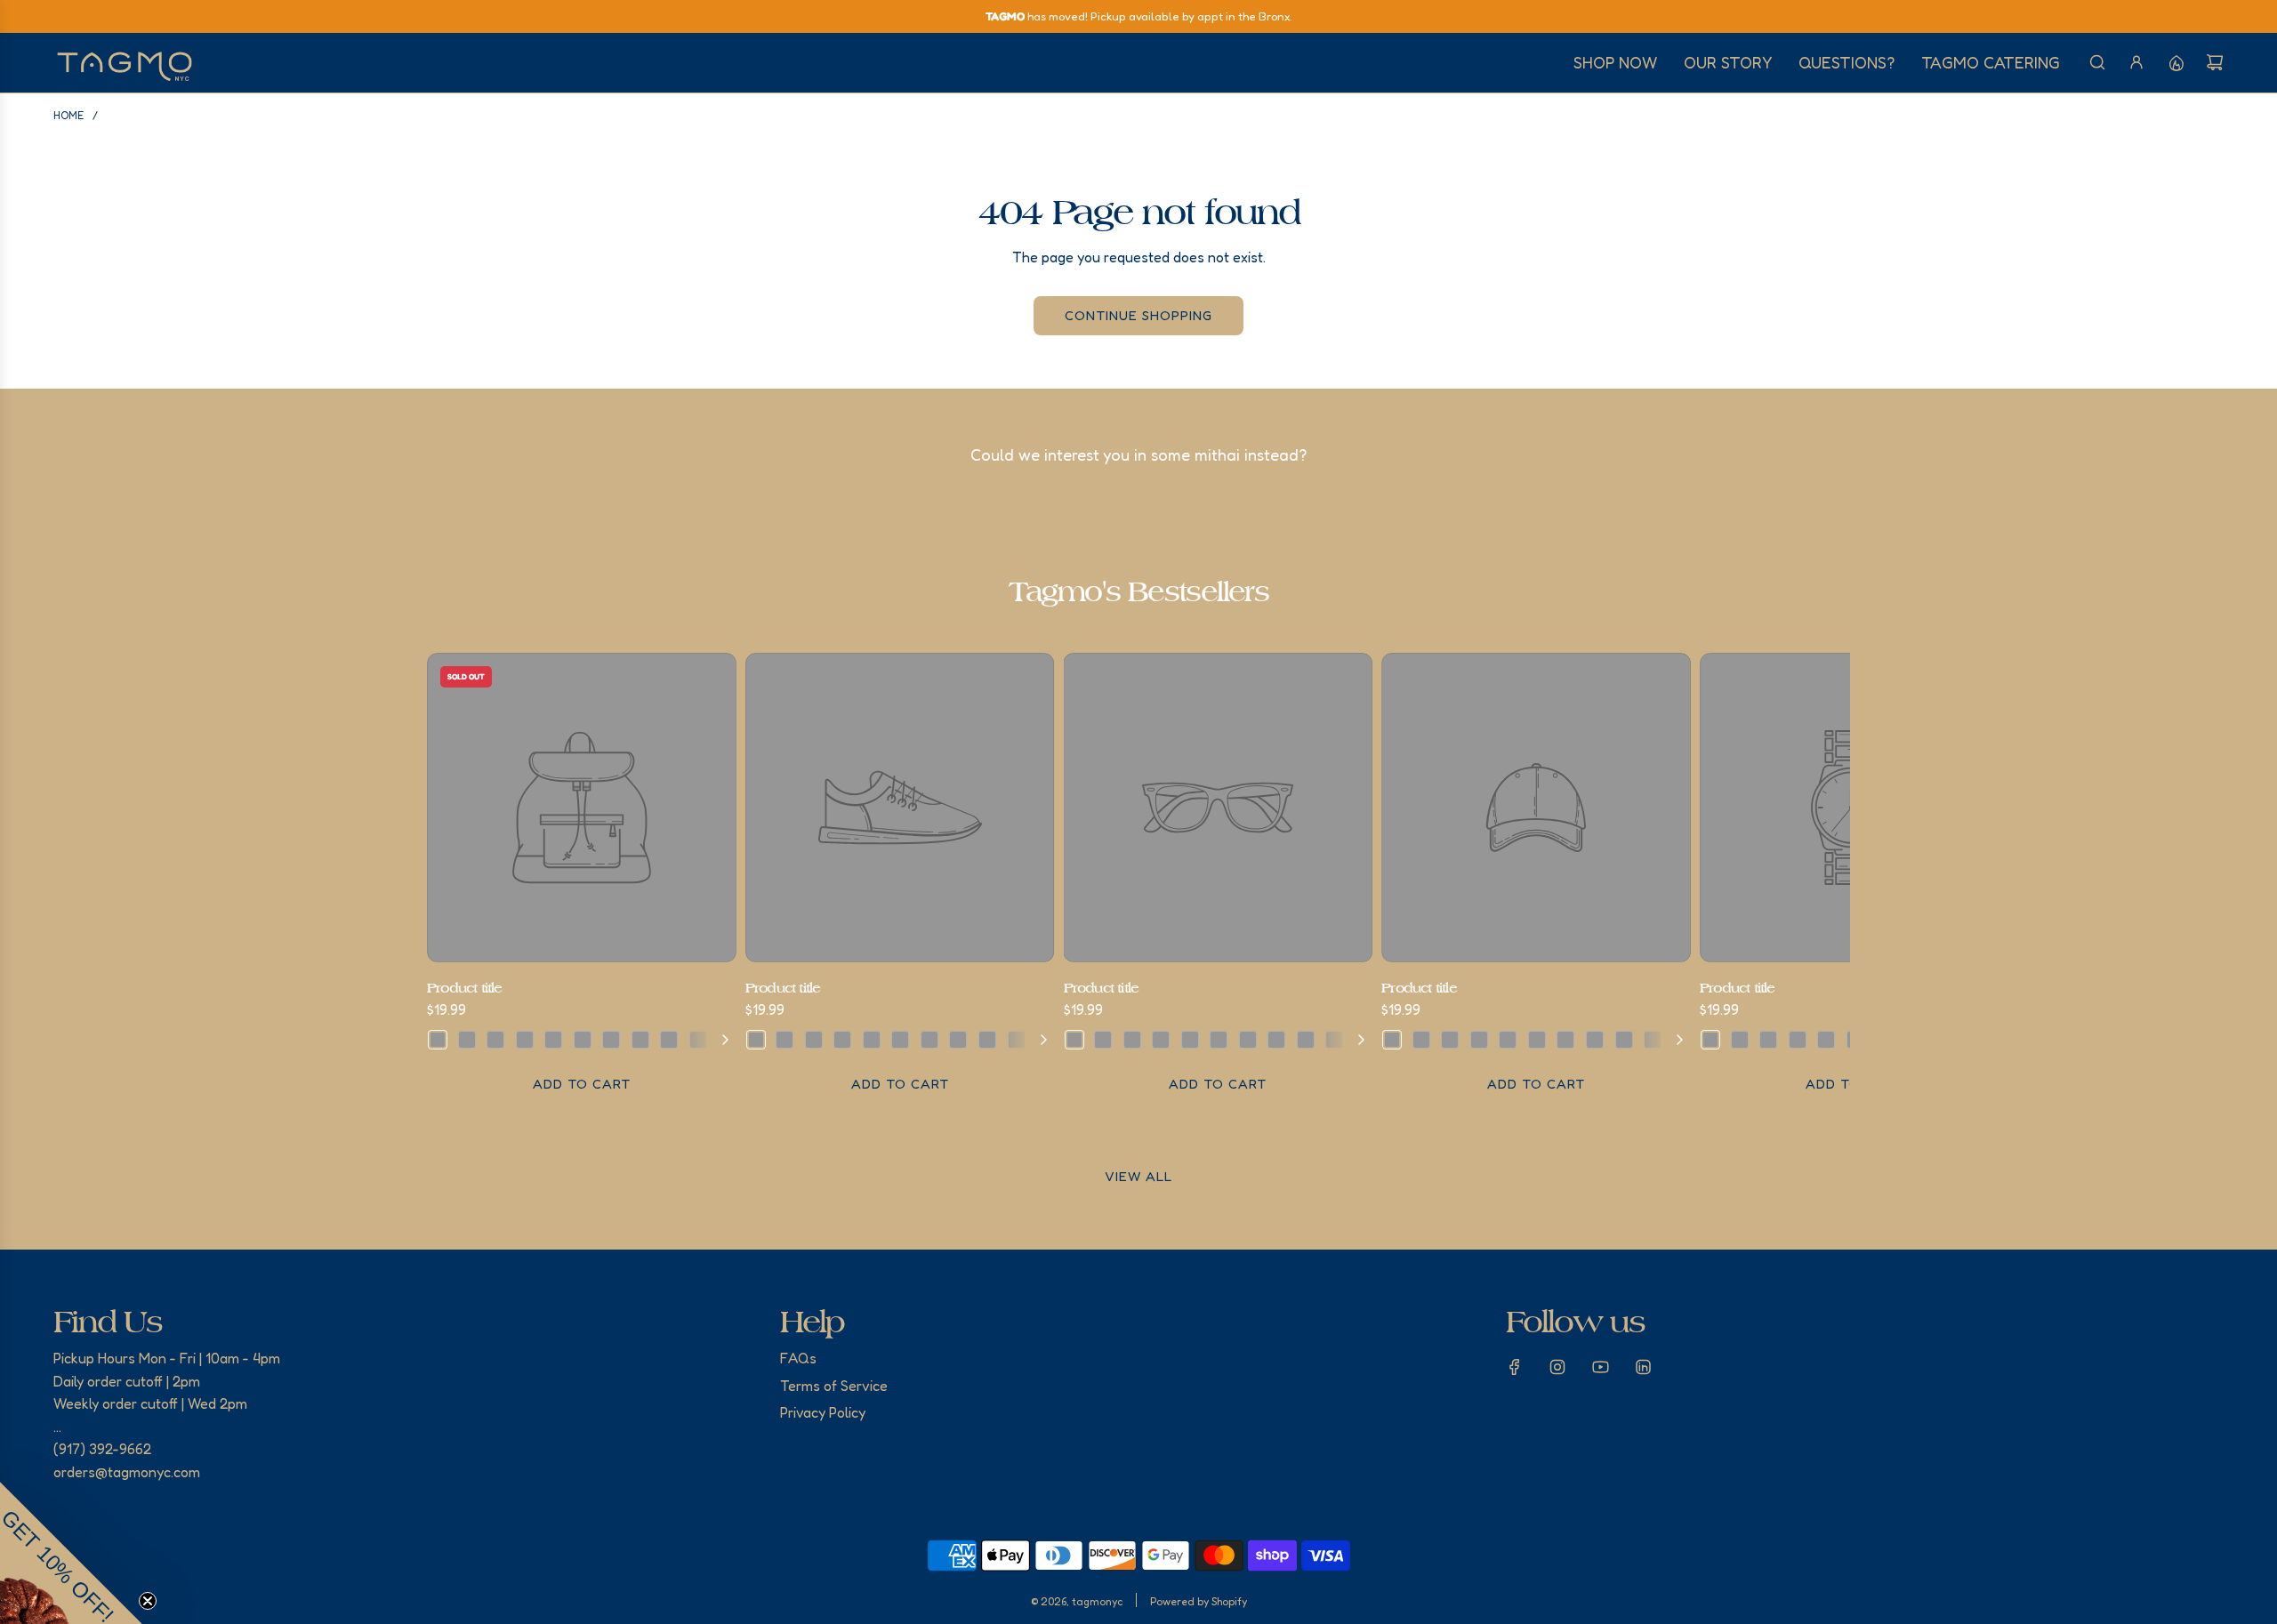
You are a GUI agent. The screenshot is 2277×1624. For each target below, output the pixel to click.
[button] (447, 879)
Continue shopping (1138, 315)
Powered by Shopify (1199, 1601)
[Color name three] (495, 1040)
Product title (465, 988)
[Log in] (2136, 62)
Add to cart (582, 1084)
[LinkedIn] (1643, 1367)
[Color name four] (525, 1040)
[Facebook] (1515, 1367)
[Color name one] (438, 1040)
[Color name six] (583, 1040)
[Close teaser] (148, 1601)
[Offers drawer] (2176, 62)
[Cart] (2215, 62)
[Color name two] (467, 1040)
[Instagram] (1557, 1367)
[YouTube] (1600, 1367)
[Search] (2097, 62)
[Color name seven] (611, 1040)
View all (1138, 1176)
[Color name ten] (698, 1040)
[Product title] (582, 808)
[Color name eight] (640, 1040)
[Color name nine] (669, 1040)
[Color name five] (553, 1040)
